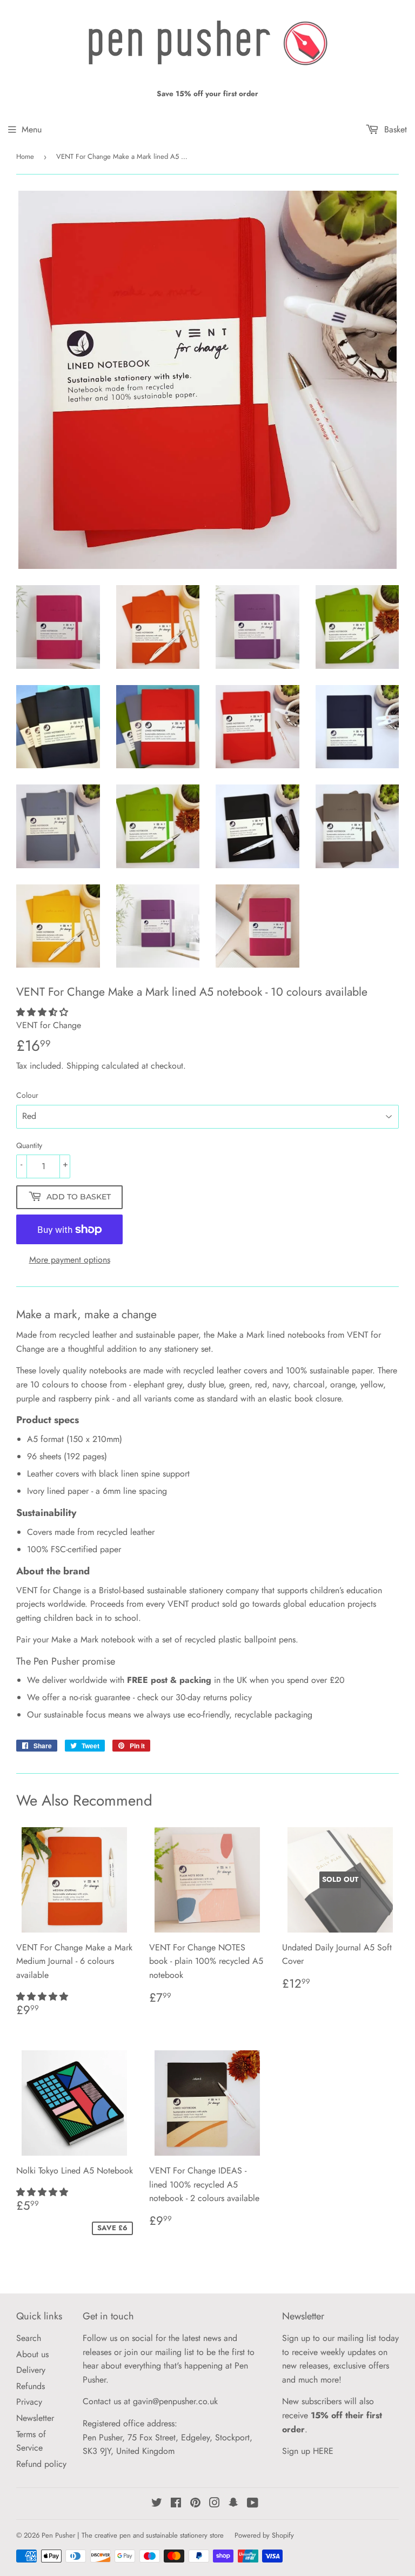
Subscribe (207, 1354)
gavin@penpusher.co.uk (263, 1403)
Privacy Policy (276, 1377)
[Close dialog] (319, 1173)
